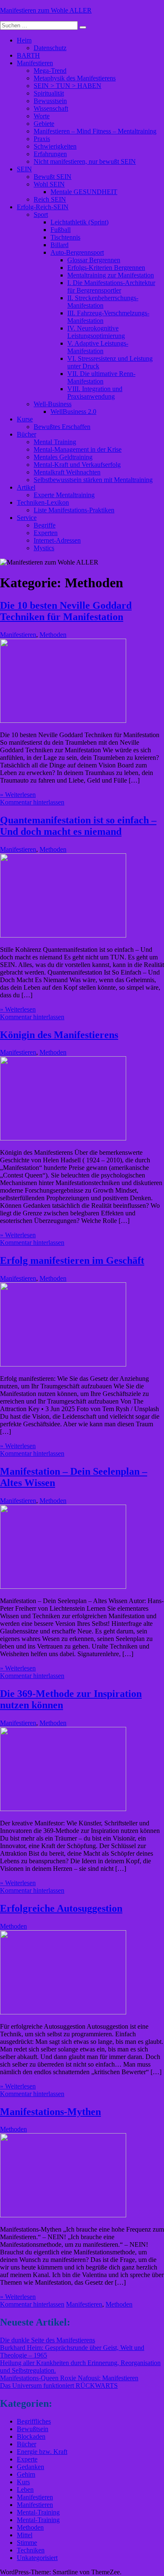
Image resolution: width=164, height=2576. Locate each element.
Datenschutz (50, 48)
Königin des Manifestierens (59, 1035)
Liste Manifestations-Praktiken (74, 510)
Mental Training (55, 442)
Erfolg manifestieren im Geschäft (72, 1260)
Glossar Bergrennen (94, 260)
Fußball (61, 230)
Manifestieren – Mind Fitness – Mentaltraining (95, 131)
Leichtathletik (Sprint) (79, 222)
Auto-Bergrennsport (77, 252)
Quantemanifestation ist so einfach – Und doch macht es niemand (78, 826)
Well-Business (53, 404)
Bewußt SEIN (53, 177)
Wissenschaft (51, 108)
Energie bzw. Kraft (42, 2452)
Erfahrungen (50, 154)
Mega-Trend (50, 71)
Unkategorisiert (37, 2558)
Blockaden (31, 2436)
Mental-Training (38, 2512)
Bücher (26, 434)
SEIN (24, 169)
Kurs (23, 2482)
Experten (46, 533)
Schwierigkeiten (55, 146)
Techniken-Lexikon (43, 502)
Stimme (27, 2543)
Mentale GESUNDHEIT (84, 192)
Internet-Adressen (57, 540)
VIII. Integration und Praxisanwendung (95, 393)
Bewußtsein (33, 2429)
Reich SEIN (50, 199)
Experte (27, 2459)
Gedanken (30, 2467)
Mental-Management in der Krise (78, 449)
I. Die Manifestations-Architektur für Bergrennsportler (111, 286)
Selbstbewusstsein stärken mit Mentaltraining (93, 480)
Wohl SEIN (49, 184)
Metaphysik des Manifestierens (75, 78)
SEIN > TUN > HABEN (67, 86)
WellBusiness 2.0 (73, 412)
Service (27, 518)
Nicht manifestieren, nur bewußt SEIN (85, 161)
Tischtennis (65, 237)
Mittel (25, 2535)
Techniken (31, 2550)
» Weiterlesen (18, 795)
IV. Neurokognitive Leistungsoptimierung (96, 332)
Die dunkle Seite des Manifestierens (48, 2340)
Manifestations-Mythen (50, 2112)
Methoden (53, 635)
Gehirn (26, 2474)
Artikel (26, 487)
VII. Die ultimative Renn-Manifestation (101, 377)
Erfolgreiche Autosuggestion (61, 1908)
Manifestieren (35, 63)
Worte (42, 116)
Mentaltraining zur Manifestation (111, 275)
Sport (41, 214)
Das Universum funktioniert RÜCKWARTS (59, 2386)
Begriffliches (34, 2421)
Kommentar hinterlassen (32, 802)
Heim (24, 40)
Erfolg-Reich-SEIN (43, 207)
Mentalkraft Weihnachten (67, 472)
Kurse (25, 419)
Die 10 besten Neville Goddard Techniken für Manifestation (66, 611)
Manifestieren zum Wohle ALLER (46, 10)
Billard (60, 245)
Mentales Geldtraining (63, 457)
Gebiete (44, 124)
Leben (25, 2489)
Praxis (42, 139)
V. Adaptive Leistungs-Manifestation (98, 347)
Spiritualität (49, 93)
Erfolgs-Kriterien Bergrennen (106, 268)
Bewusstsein (50, 101)
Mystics (44, 548)
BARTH (28, 55)
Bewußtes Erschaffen (62, 427)
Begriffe (45, 525)
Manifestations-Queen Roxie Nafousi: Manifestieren (69, 2378)
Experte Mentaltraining (64, 495)
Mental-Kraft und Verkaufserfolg (77, 465)
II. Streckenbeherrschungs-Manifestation (103, 302)
